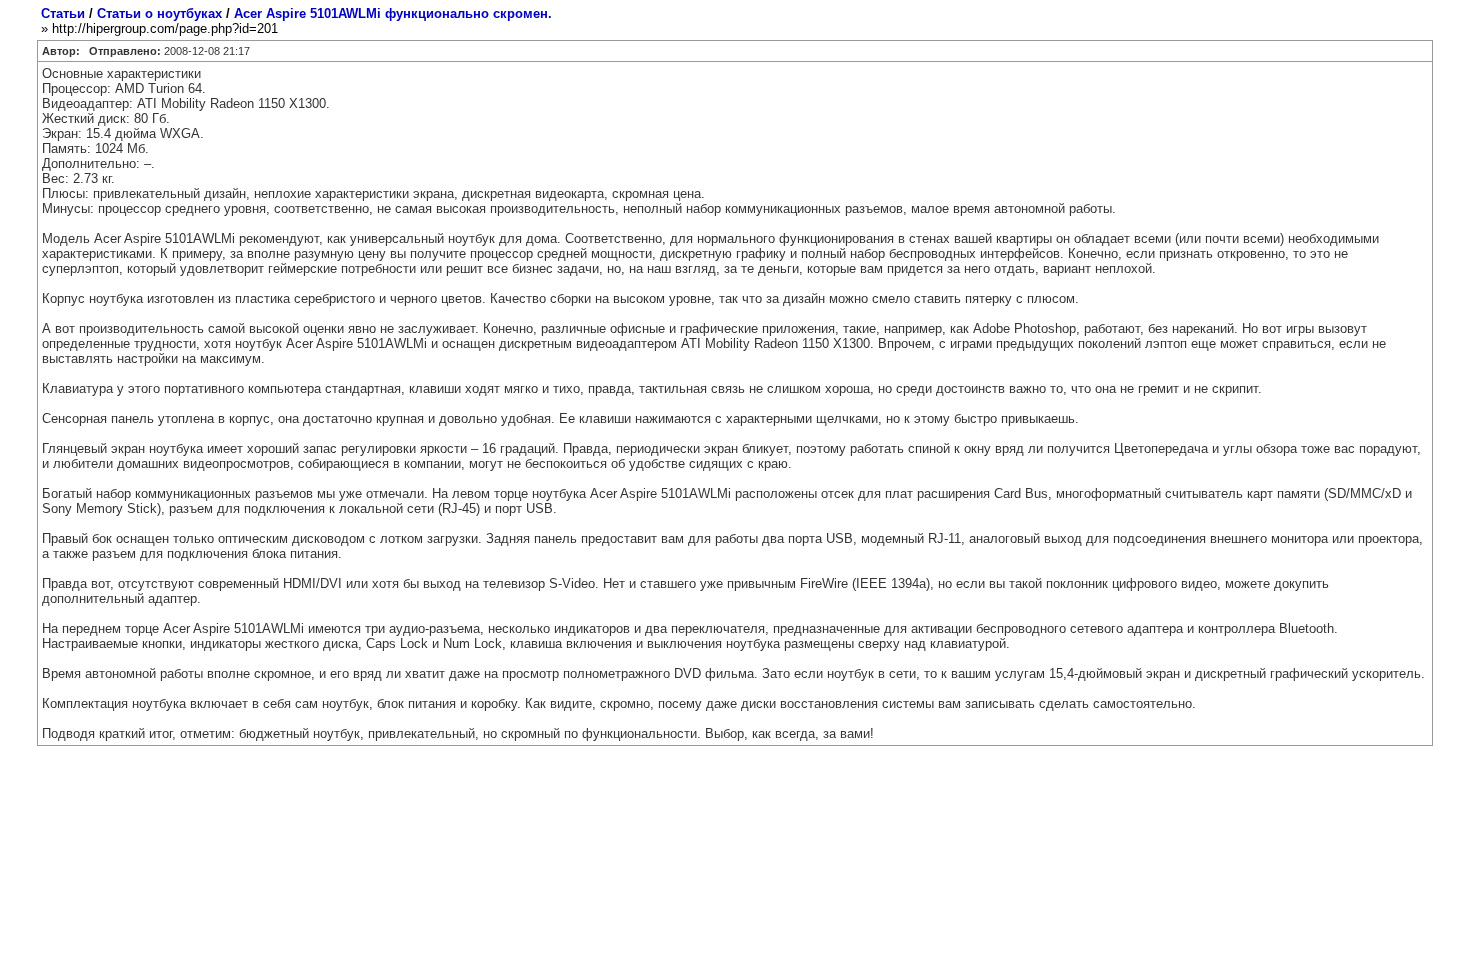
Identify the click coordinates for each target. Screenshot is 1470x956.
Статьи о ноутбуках (159, 13)
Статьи (63, 13)
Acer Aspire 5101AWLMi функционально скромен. (393, 13)
